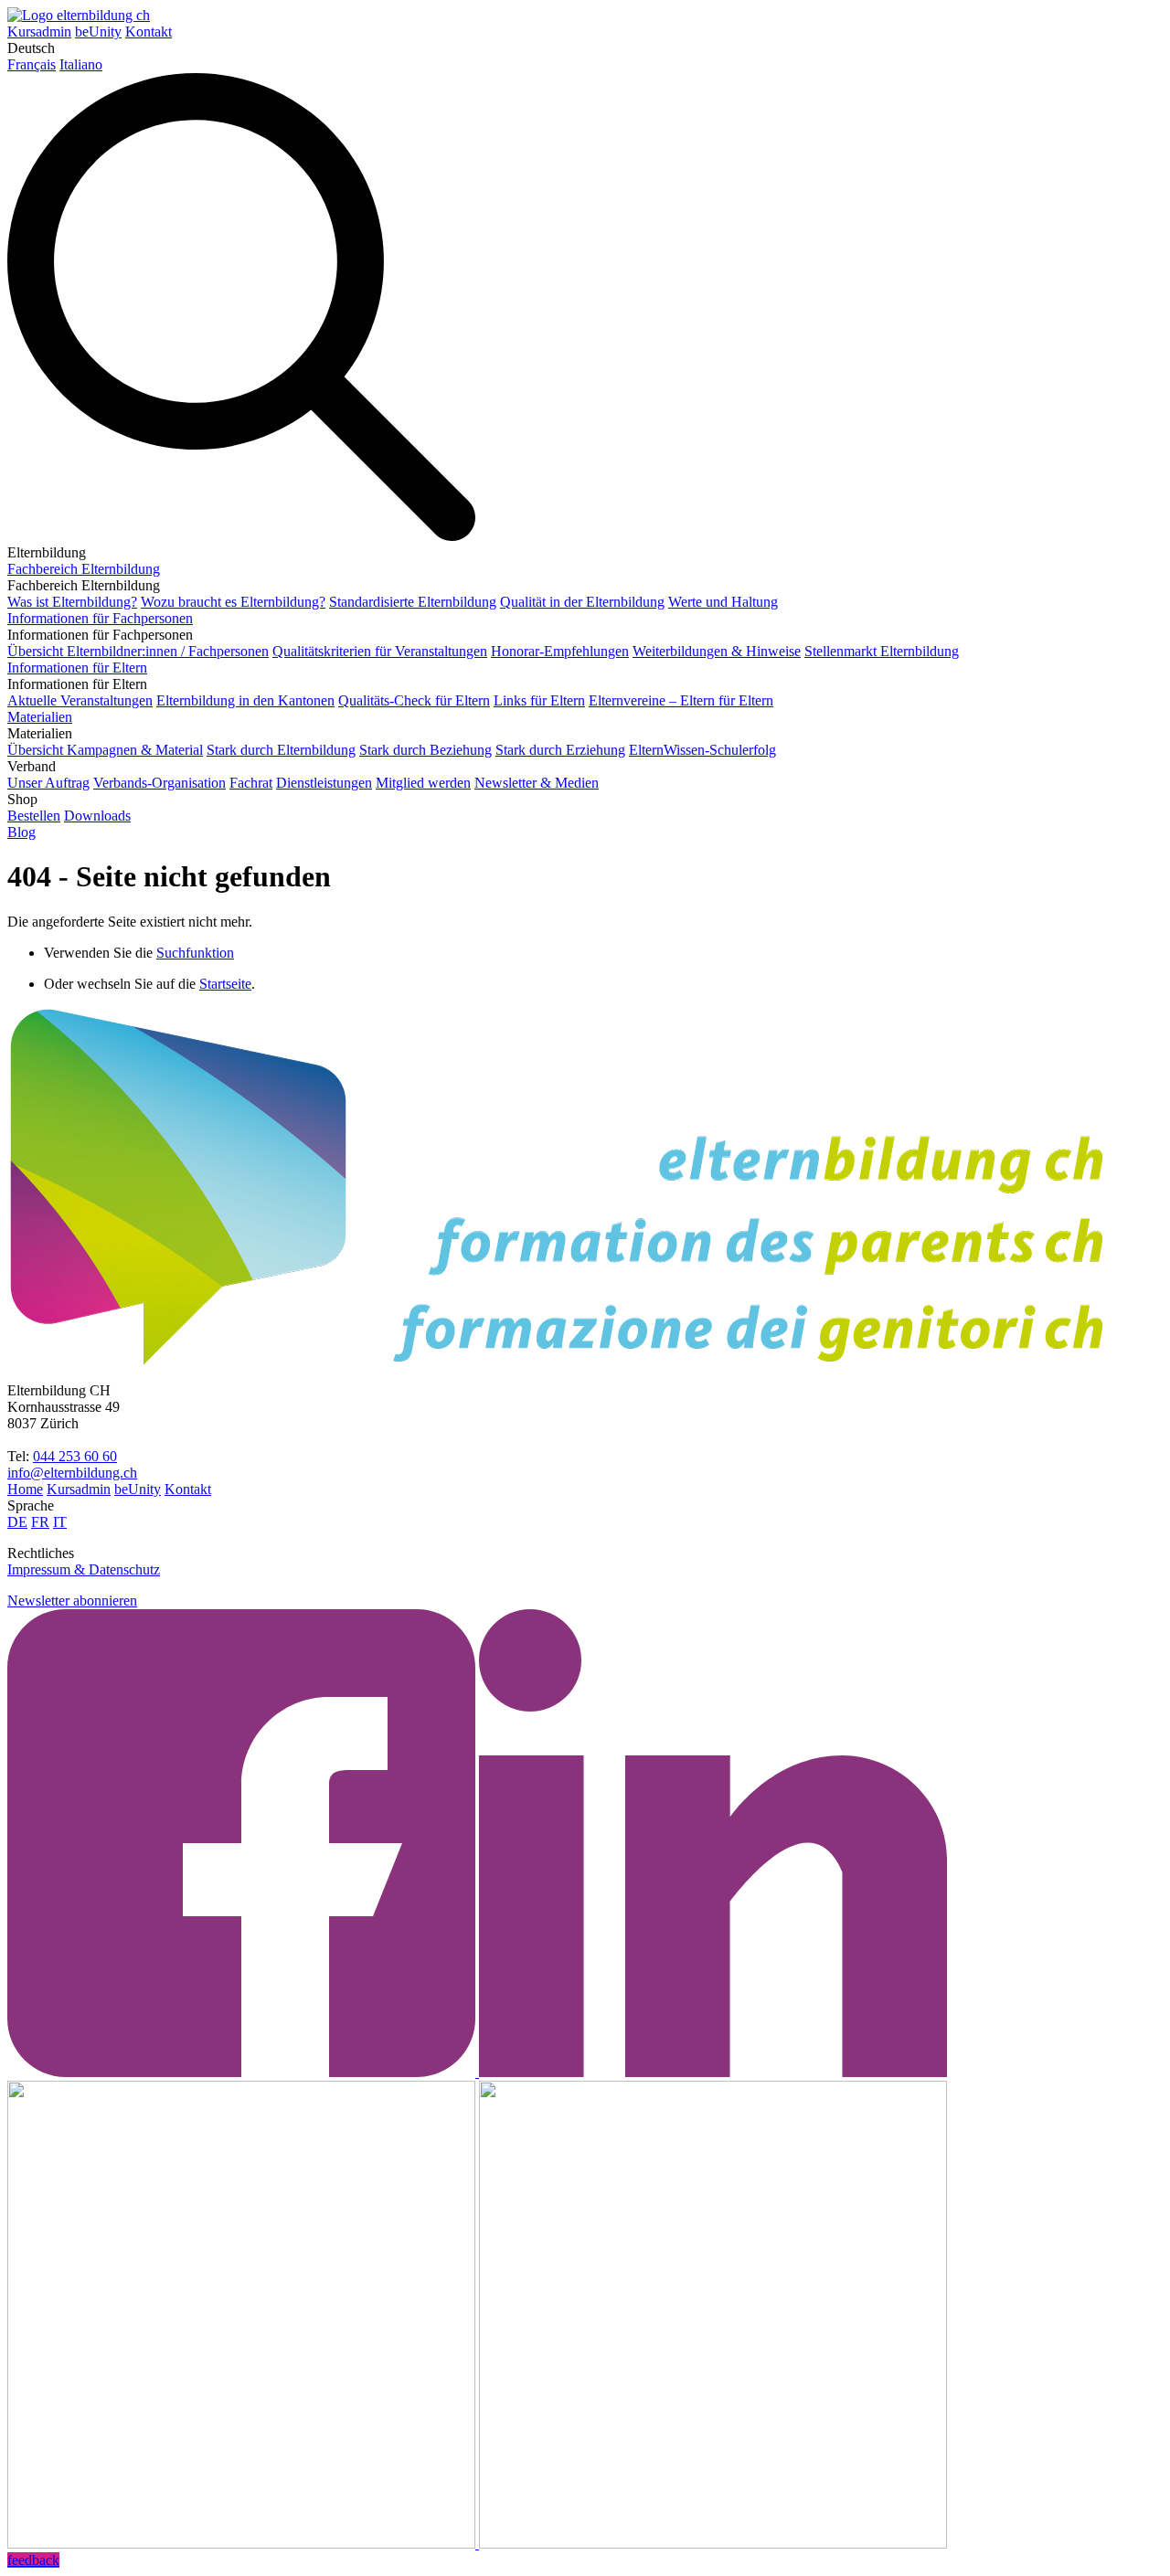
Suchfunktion (195, 953)
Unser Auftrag (48, 783)
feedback (33, 2560)
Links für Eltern (539, 700)
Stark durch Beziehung (425, 750)
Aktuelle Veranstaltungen (80, 700)
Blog (21, 832)
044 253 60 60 (75, 1456)
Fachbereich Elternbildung (84, 569)
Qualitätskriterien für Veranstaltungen (380, 651)
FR (40, 1522)
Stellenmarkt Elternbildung (882, 651)
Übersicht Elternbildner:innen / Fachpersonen (138, 651)
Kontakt (149, 32)
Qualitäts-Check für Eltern (414, 700)
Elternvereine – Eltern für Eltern (681, 700)
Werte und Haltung (723, 602)
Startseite (225, 984)
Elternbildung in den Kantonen (245, 700)
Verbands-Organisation (160, 783)
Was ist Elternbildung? (72, 602)
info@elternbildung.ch (72, 1473)
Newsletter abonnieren (72, 1601)
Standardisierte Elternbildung (413, 602)
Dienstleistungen (324, 783)
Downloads (97, 816)
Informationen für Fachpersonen (100, 618)
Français (32, 64)
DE (17, 1522)
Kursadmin (39, 32)
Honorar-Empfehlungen (560, 651)
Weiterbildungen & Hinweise (717, 651)
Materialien (40, 717)
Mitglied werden (423, 783)
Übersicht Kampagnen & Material (105, 750)
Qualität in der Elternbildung (582, 602)
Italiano (81, 64)
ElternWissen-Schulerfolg (702, 750)
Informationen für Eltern (77, 668)
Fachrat (251, 783)
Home (25, 1489)
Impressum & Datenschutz (84, 1569)
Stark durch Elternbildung (281, 750)
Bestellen (34, 816)
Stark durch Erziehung (560, 750)
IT (60, 1522)
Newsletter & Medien (537, 783)
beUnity (98, 32)
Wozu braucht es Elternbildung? (233, 602)
